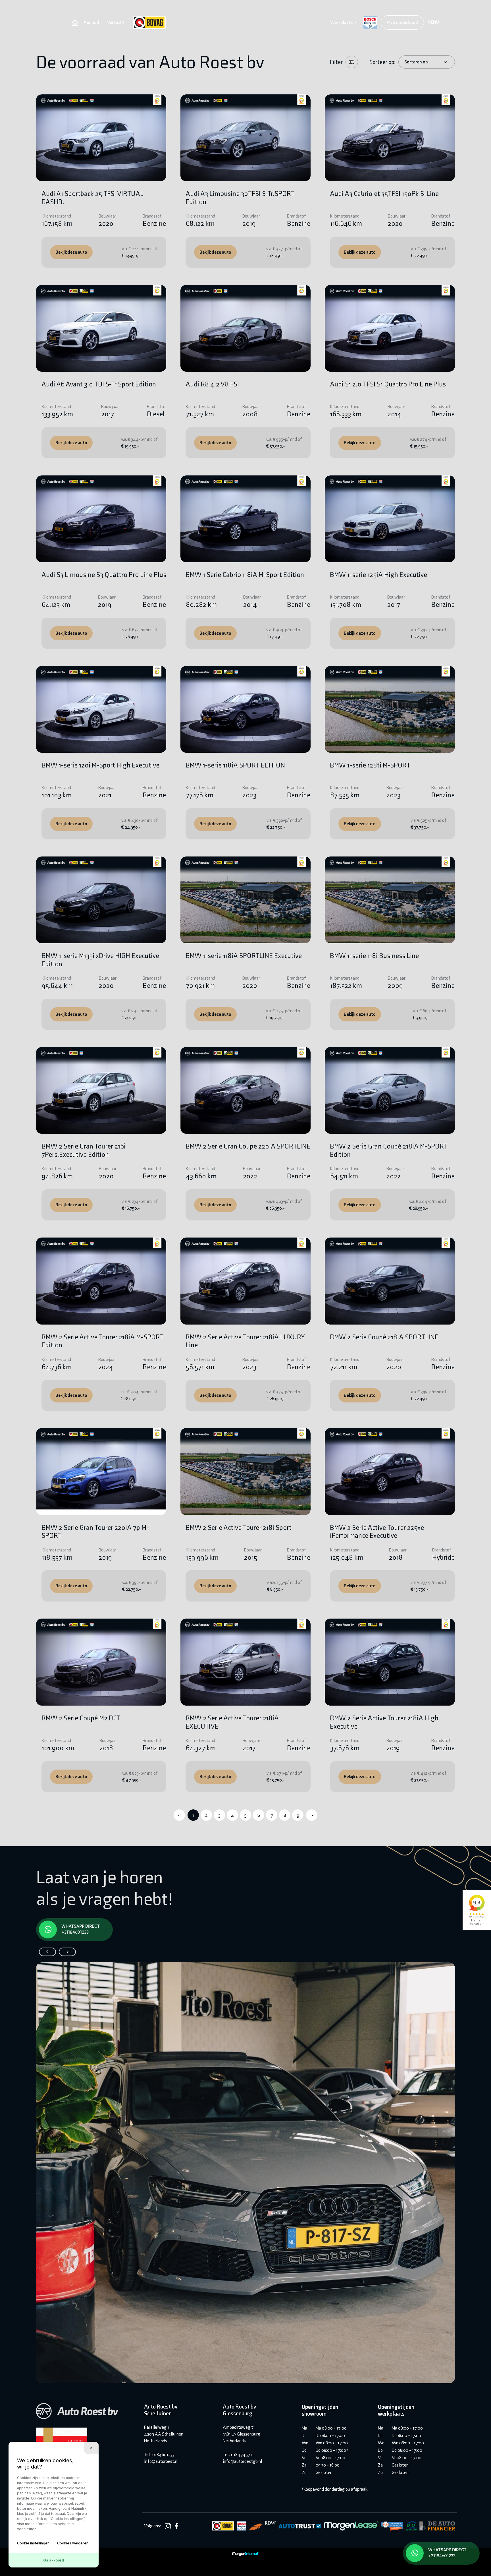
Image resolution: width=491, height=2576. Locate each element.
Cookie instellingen (33, 2543)
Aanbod (91, 22)
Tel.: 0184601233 (159, 2454)
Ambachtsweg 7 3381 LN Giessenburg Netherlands (242, 2434)
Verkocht (116, 22)
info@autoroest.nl (161, 2461)
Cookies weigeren (73, 2543)
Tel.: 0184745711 (238, 2454)
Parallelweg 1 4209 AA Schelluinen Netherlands (164, 2434)
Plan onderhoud (402, 22)
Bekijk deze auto (71, 252)
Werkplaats (341, 22)
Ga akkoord (54, 2560)
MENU (433, 22)
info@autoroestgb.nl (242, 2461)
